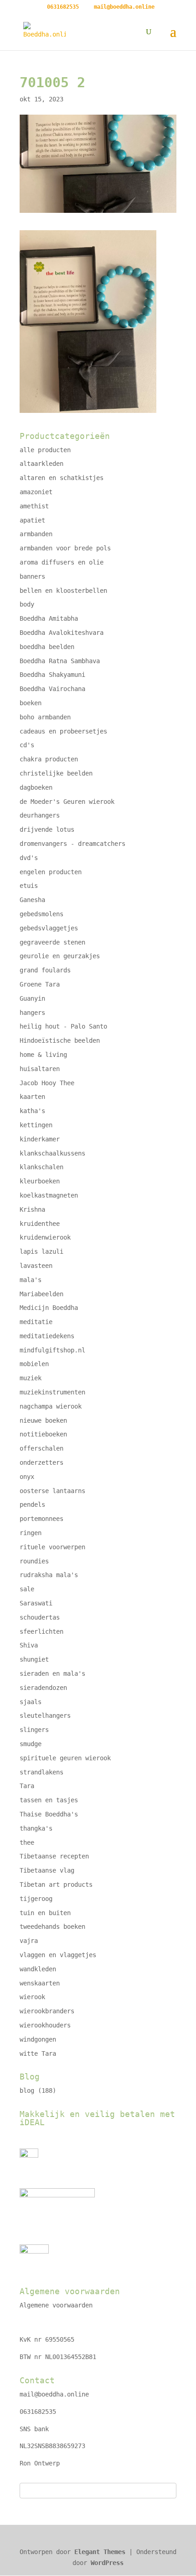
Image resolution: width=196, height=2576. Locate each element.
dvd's (29, 858)
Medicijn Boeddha (49, 1308)
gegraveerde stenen (52, 942)
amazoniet (36, 492)
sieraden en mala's (52, 1673)
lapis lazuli (41, 1251)
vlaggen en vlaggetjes (58, 1955)
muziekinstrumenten (52, 1392)
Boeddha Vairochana (52, 689)
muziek (31, 1378)
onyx (27, 1477)
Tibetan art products (56, 1884)
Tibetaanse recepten (54, 1856)
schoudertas (40, 1617)
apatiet (32, 520)
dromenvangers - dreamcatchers (72, 844)
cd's (27, 745)
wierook (32, 1997)
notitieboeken (43, 1434)
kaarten (32, 1097)
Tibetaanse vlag (47, 1870)
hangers (32, 1013)
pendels (32, 1504)
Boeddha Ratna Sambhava (60, 661)
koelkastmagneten (49, 1195)
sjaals (31, 1702)
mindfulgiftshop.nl (52, 1350)
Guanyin (32, 998)
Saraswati (36, 1603)
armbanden (36, 534)
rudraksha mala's (49, 1575)
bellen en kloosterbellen (63, 591)
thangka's (36, 1828)
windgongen (38, 2039)
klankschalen (41, 1167)
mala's (31, 1280)
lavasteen (36, 1266)
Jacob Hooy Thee (47, 1083)
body (27, 604)
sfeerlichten (41, 1631)
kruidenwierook (45, 1237)
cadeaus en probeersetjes (63, 731)
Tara (27, 1786)
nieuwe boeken (43, 1420)
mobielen (34, 1364)
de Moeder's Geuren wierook (67, 802)
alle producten (45, 450)
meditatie (36, 1322)
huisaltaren (40, 1069)
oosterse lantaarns (52, 1491)
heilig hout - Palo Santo (63, 1026)
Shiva (29, 1645)
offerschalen (41, 1448)
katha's (32, 1111)
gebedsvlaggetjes (49, 928)
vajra (29, 1941)
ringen (31, 1533)
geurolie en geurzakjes (60, 956)
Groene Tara (40, 984)
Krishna (32, 1209)
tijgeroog (36, 1899)
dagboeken (36, 787)
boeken (31, 703)
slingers (34, 1730)
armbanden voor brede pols (65, 548)
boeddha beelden (47, 647)
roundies (34, 1561)
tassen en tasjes (49, 1800)
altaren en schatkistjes (62, 478)
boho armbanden (45, 717)
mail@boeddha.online (54, 2394)
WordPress (107, 2563)
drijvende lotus (47, 829)
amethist (34, 506)
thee (27, 1842)
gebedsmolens (41, 914)
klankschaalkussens (52, 1153)
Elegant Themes (100, 2552)
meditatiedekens (47, 1336)
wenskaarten (40, 1983)
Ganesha (32, 900)
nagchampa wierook (51, 1406)
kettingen (36, 1125)
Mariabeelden (41, 1294)
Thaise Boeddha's (49, 1814)
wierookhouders (45, 2025)
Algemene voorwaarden (56, 2305)
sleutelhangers (45, 1716)
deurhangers (40, 815)
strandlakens (41, 1772)
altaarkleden (41, 464)
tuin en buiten (45, 1913)
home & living (43, 1055)
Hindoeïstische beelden (60, 1040)
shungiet (34, 1659)
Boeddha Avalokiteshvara (62, 633)
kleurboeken (40, 1181)
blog (27, 2090)
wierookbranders (47, 2011)
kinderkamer (40, 1139)
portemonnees (41, 1519)
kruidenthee (40, 1224)
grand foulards (45, 970)
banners (32, 576)
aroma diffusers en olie (62, 562)
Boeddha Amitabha (49, 618)
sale (27, 1589)
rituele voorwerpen (52, 1547)
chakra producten (49, 759)
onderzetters (41, 1462)
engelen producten (51, 872)
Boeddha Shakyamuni (52, 675)
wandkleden (38, 1969)
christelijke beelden (56, 773)
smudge (31, 1744)
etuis (29, 886)
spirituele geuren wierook (65, 1758)
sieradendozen (43, 1688)
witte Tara (38, 2053)
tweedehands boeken (52, 1927)
